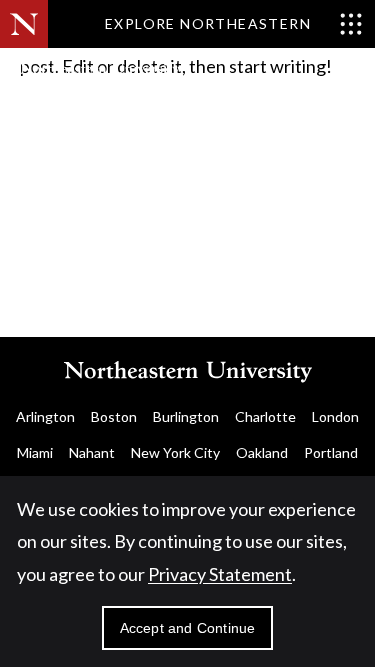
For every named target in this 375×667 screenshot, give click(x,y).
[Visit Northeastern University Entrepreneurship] (130, 80)
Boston (114, 416)
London (335, 416)
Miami (35, 452)
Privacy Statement (220, 574)
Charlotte (265, 416)
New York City (175, 452)
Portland (331, 452)
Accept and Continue (188, 628)
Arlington (45, 416)
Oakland (262, 452)
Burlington (186, 416)
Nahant (92, 452)
